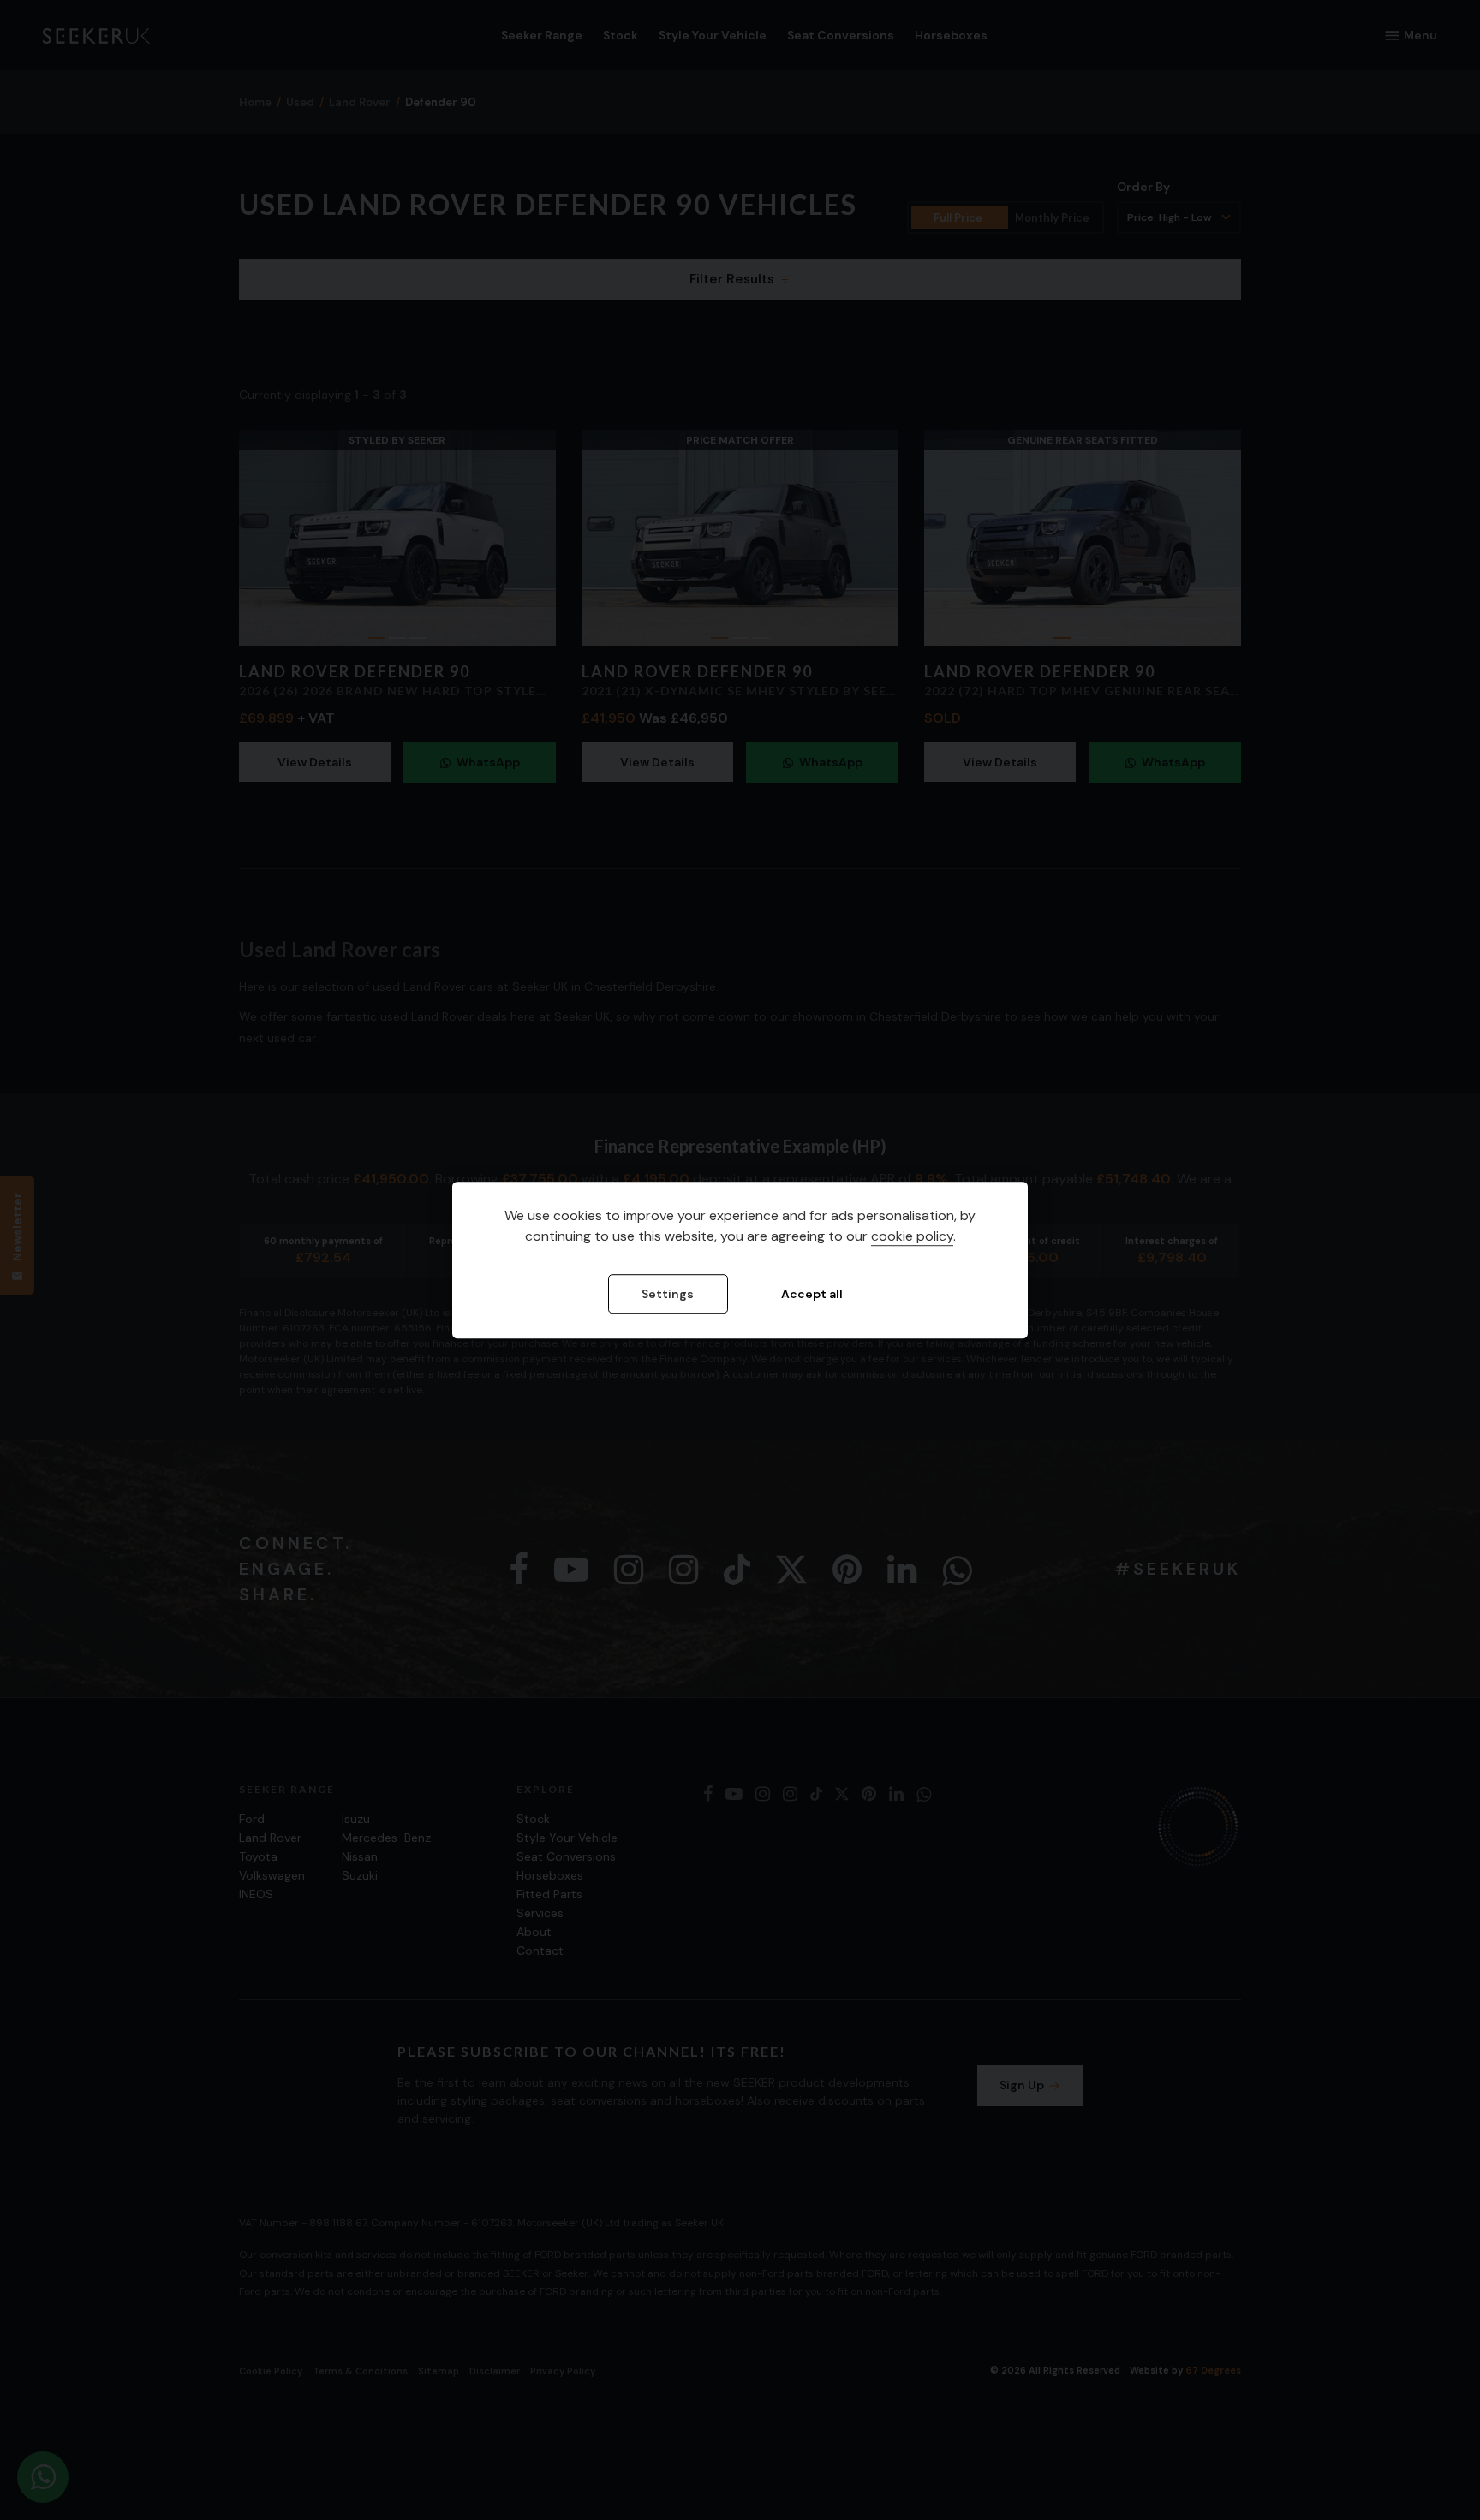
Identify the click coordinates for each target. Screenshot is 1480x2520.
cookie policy (912, 1237)
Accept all (812, 1295)
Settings (668, 1295)
